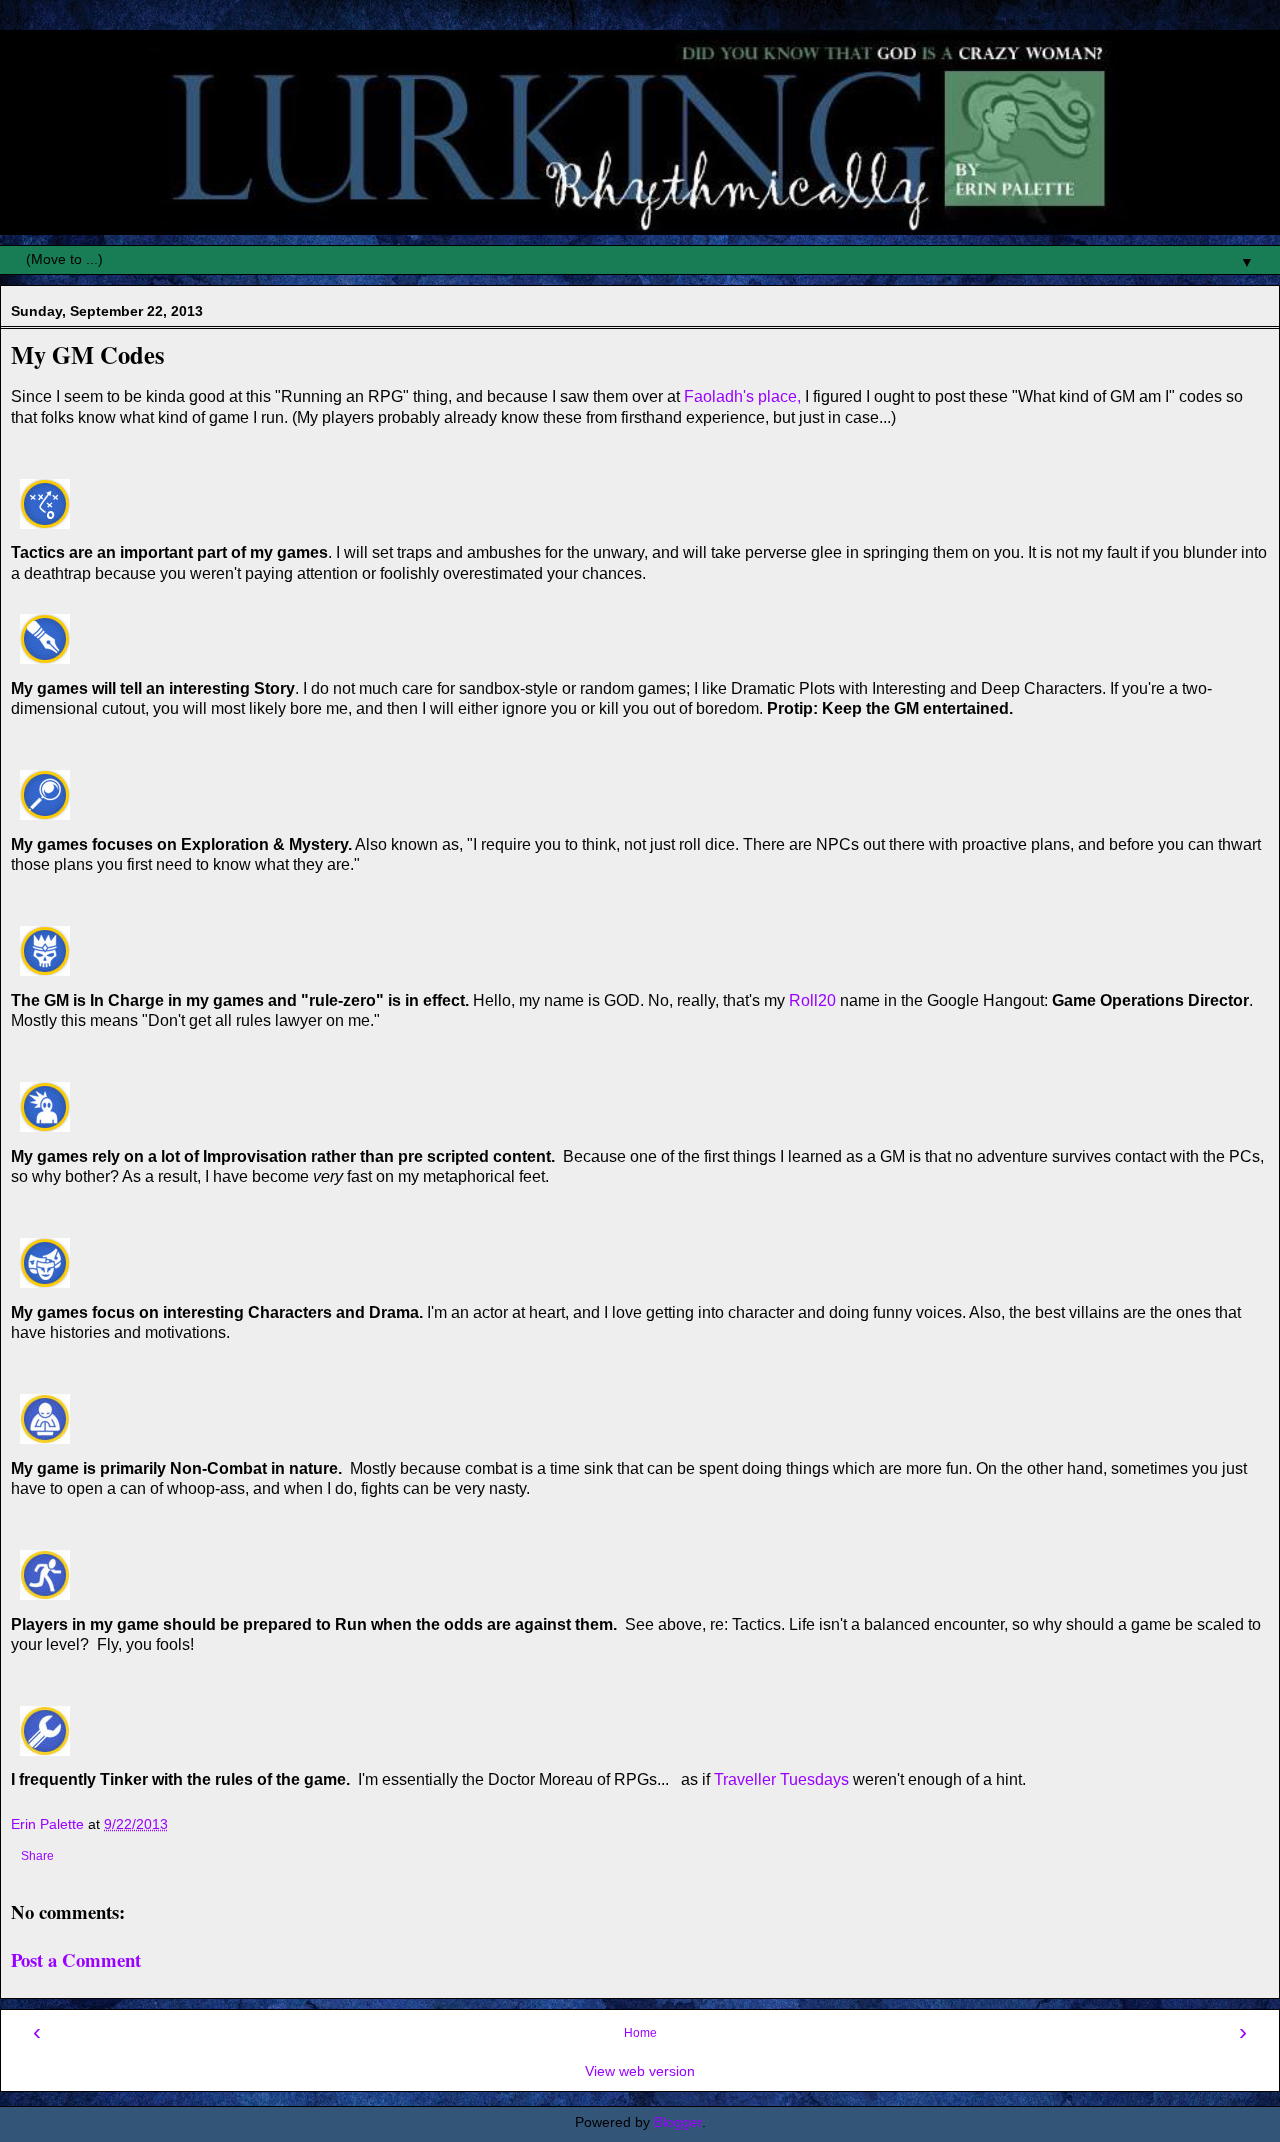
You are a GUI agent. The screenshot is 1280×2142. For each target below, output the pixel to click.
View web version (640, 2071)
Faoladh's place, (742, 396)
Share (37, 1856)
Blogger (678, 2122)
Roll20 (812, 1000)
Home (640, 2033)
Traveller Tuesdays (781, 1779)
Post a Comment (76, 1959)
